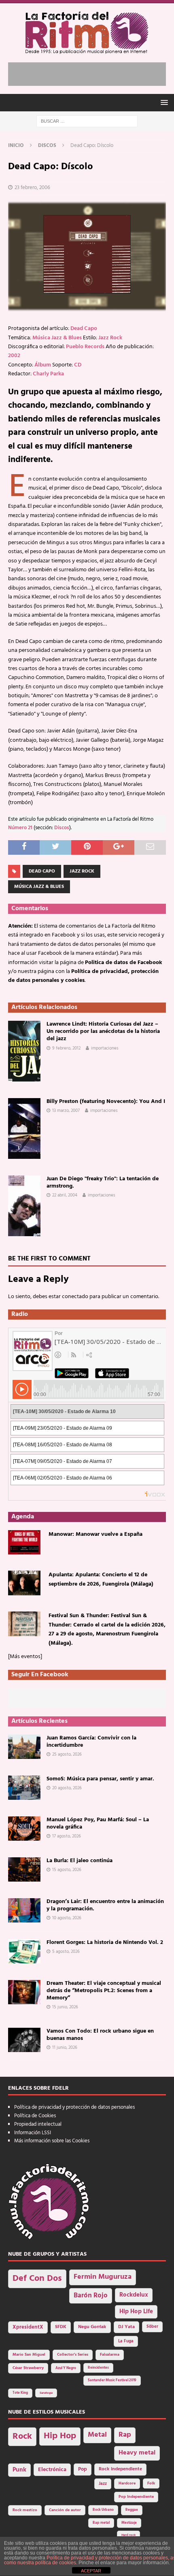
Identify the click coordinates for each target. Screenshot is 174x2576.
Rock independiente (120, 2469)
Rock (22, 2437)
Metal (97, 2435)
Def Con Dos (37, 2279)
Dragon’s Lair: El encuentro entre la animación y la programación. (105, 1905)
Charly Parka (48, 374)
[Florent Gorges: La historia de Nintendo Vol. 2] (24, 1951)
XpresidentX (28, 2327)
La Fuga (126, 2341)
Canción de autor (65, 2510)
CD (78, 365)
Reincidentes (98, 2368)
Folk (151, 2483)
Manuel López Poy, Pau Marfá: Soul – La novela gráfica (98, 1823)
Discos (62, 828)
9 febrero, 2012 (66, 1048)
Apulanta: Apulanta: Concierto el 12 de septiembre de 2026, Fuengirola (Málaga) (101, 1579)
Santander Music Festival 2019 (112, 2380)
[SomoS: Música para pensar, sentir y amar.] (24, 1788)
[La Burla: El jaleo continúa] (24, 1869)
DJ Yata (126, 2327)
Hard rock (128, 2535)
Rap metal (101, 2523)
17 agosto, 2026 (67, 1836)
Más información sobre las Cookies (52, 2141)
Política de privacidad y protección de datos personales (74, 2107)
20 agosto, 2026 (67, 1788)
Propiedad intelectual (38, 2124)
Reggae (132, 2510)
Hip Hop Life (136, 2312)
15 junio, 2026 (65, 2007)
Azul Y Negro (66, 2368)
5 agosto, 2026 (66, 1952)
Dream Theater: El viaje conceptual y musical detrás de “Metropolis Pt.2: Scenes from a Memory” (104, 1991)
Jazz (103, 2484)
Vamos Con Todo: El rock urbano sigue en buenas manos (100, 2035)
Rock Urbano (103, 2510)
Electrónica (52, 2470)
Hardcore (127, 2483)
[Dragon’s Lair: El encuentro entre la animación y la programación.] (24, 1910)
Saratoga (46, 2393)
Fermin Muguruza (103, 2277)
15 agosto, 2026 (67, 1870)
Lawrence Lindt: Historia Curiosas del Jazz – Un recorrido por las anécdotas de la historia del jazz (103, 1031)
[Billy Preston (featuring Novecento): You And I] (24, 1128)
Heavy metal (137, 2453)
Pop (83, 2470)
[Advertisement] (91, 72)
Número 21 (20, 828)
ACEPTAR (91, 2571)
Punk (19, 2470)
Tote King (20, 2393)
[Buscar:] (87, 121)
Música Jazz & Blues (57, 338)
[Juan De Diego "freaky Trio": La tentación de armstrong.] (24, 1206)
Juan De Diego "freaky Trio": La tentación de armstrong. (103, 1183)
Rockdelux (134, 2295)
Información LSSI (33, 2133)
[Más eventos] (25, 1657)
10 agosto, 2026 (67, 1918)
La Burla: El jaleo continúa (80, 1861)
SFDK (61, 2327)
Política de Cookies (35, 2116)
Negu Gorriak (92, 2327)
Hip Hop (60, 2436)
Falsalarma (110, 2355)
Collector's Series (73, 2355)
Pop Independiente (136, 2497)
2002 (14, 356)
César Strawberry (28, 2368)
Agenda (23, 1517)
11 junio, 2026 (65, 2048)
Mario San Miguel (29, 2355)
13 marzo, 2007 (66, 1111)
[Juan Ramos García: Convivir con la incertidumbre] (24, 1747)
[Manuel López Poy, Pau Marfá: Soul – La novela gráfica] (24, 1829)
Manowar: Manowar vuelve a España (95, 1534)
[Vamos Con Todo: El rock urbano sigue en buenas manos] (24, 2040)
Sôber (152, 2327)
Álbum (43, 365)
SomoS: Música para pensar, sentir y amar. (100, 1779)
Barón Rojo (91, 2296)
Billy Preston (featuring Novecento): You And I (106, 1102)
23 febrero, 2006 (32, 188)
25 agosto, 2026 (67, 1754)
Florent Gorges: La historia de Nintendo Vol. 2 (105, 1943)
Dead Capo (84, 329)
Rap (125, 2435)
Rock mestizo (25, 2510)
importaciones (105, 1048)
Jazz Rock (110, 338)
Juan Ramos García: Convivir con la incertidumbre (91, 1742)
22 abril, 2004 (65, 1195)
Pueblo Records (85, 347)
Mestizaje (129, 2523)
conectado (75, 1297)
